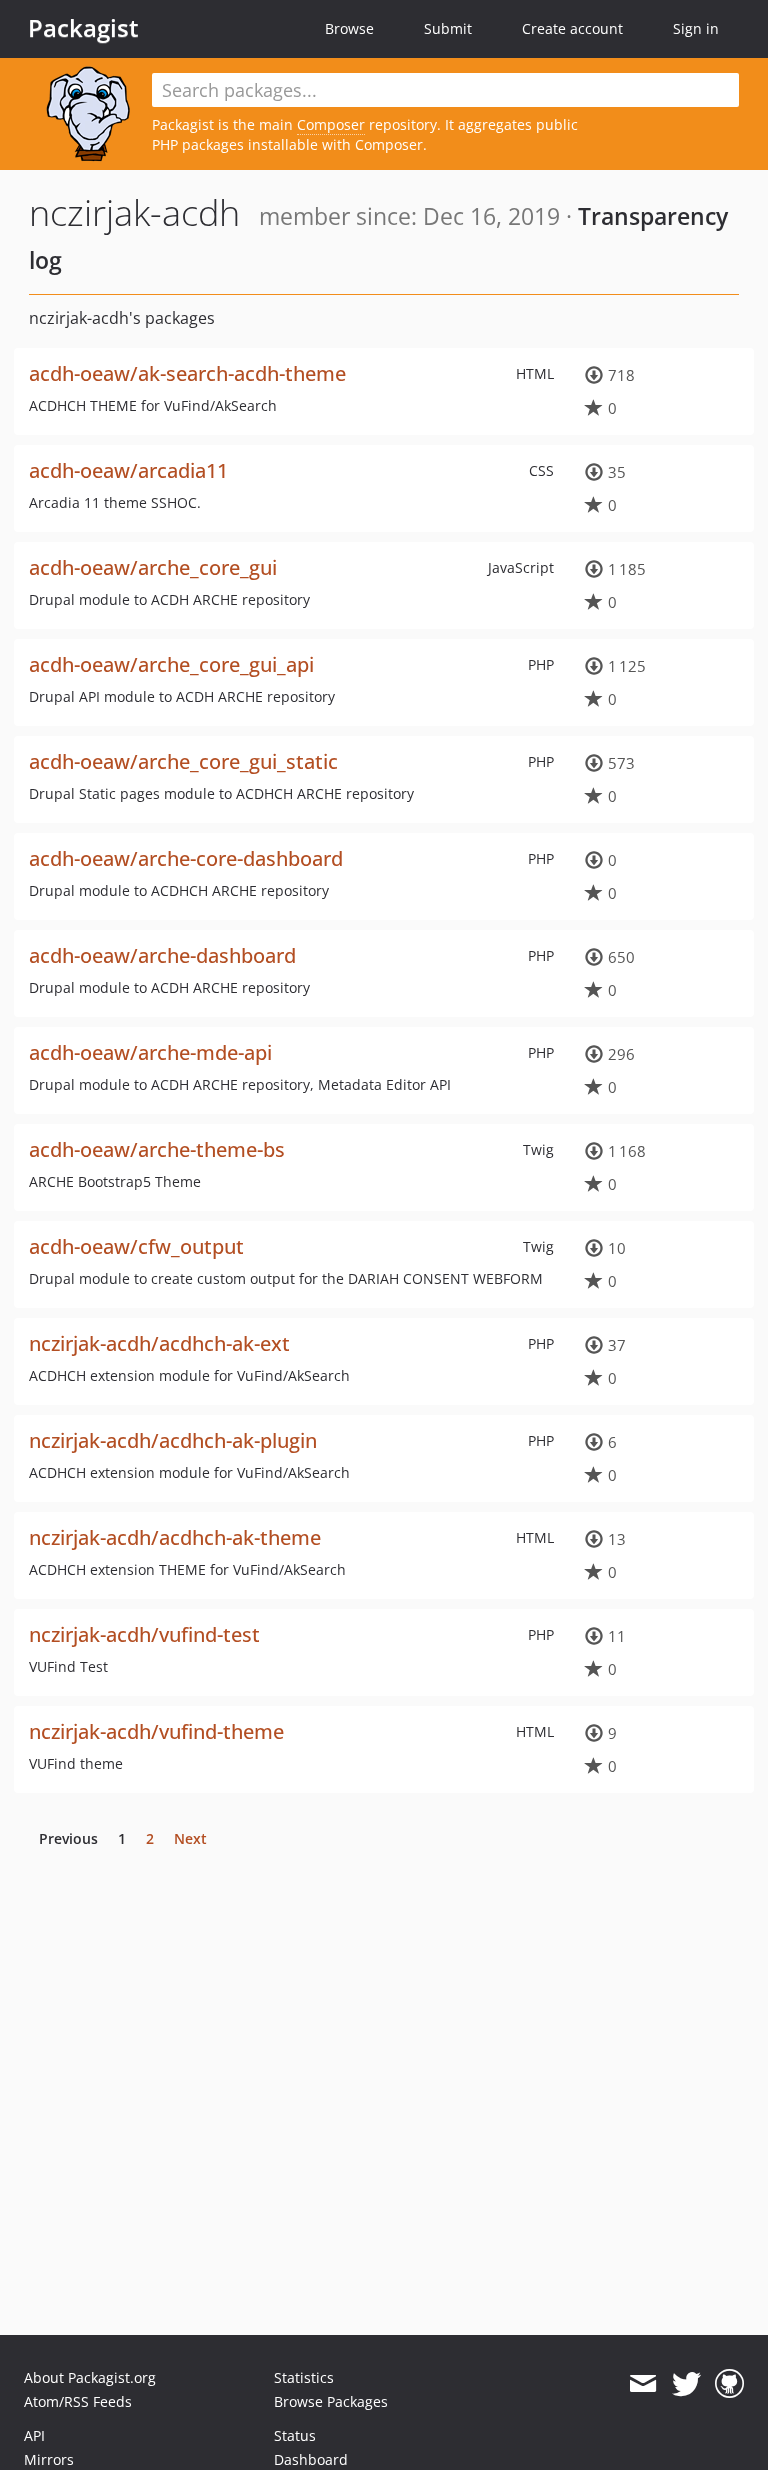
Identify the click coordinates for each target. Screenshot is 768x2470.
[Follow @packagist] (686, 2384)
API (34, 2435)
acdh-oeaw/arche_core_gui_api (171, 664)
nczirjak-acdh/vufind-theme (156, 1731)
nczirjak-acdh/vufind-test (144, 1634)
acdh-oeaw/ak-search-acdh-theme (187, 373)
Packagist (83, 28)
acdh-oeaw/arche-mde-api (150, 1052)
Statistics (304, 2377)
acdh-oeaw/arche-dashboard (162, 955)
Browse (349, 28)
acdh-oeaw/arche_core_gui (153, 567)
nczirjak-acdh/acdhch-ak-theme (175, 1537)
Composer (331, 124)
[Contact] (642, 2384)
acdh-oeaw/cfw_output (136, 1246)
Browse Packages (331, 2401)
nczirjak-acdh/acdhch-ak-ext (159, 1343)
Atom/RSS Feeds (78, 2401)
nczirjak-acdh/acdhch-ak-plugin (173, 1440)
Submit (448, 28)
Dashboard (311, 2459)
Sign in (696, 28)
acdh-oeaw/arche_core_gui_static (183, 761)
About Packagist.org (90, 2377)
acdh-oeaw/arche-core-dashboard (186, 858)
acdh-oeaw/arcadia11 (128, 470)
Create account (572, 28)
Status (295, 2435)
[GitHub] (729, 2384)
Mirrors (49, 2459)
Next (190, 1838)
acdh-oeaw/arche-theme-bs (157, 1149)
